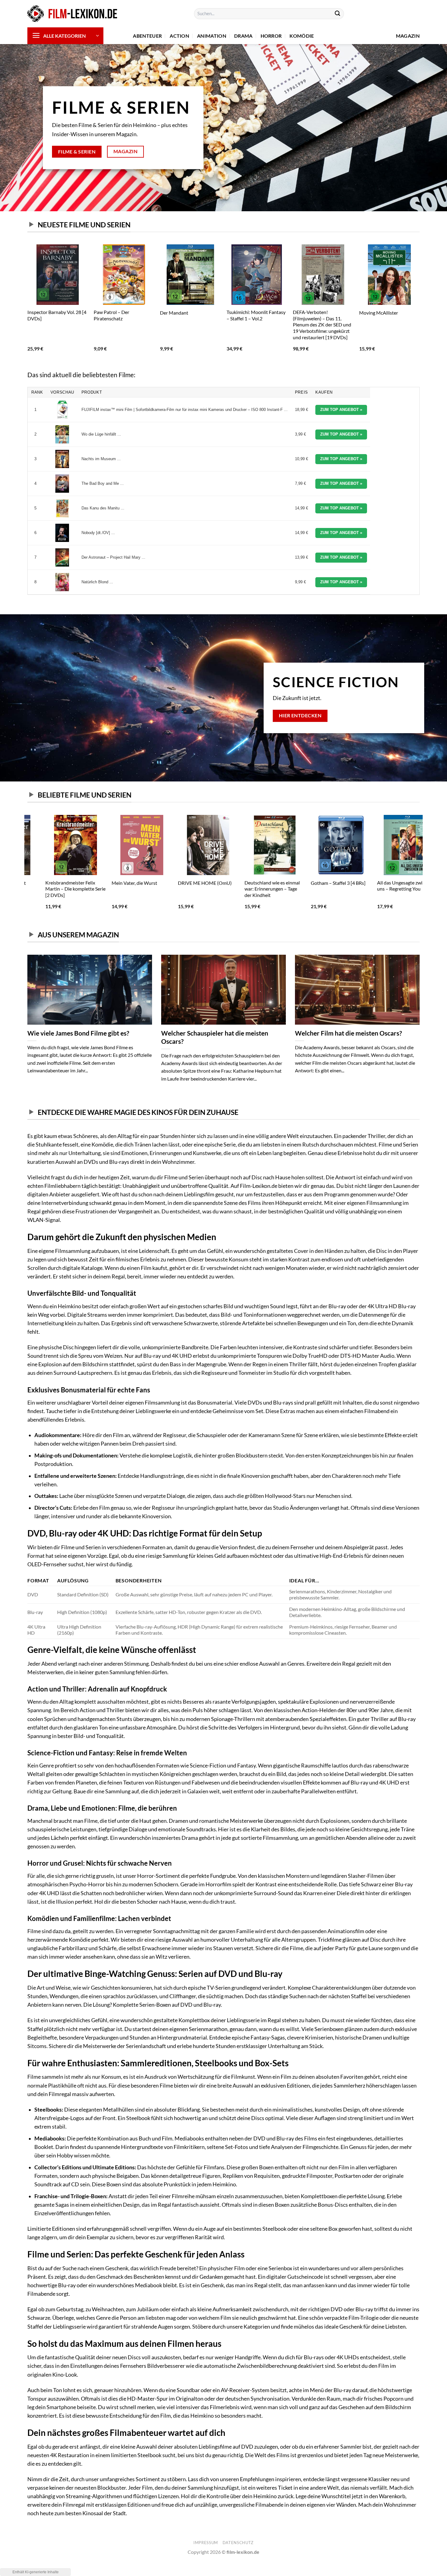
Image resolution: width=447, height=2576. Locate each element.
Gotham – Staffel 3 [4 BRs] (320, 883)
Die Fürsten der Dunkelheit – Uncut (162, 315)
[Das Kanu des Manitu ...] (62, 508)
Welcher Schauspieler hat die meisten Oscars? (215, 1037)
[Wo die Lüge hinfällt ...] (62, 434)
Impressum (206, 2543)
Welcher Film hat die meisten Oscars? (348, 1033)
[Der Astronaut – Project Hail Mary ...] (62, 557)
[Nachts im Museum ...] (62, 459)
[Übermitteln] (338, 14)
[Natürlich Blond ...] (62, 582)
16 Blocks (77, 313)
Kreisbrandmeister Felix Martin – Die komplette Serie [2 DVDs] (57, 889)
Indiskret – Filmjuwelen (291, 313)
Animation (212, 36)
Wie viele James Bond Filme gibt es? (78, 1033)
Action (179, 36)
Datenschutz (238, 2543)
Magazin (408, 36)
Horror (271, 36)
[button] (65, 36)
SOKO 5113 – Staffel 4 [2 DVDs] (226, 315)
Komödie (302, 36)
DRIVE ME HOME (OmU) (187, 883)
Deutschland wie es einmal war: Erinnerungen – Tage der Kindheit (254, 889)
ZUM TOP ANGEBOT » (341, 410)
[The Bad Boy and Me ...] (62, 484)
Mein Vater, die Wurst (116, 883)
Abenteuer (147, 36)
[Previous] (28, 303)
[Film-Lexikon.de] (73, 14)
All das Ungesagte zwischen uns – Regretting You (388, 886)
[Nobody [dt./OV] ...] (62, 533)
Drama (243, 36)
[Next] (419, 303)
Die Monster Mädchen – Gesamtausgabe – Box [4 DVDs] (359, 318)
